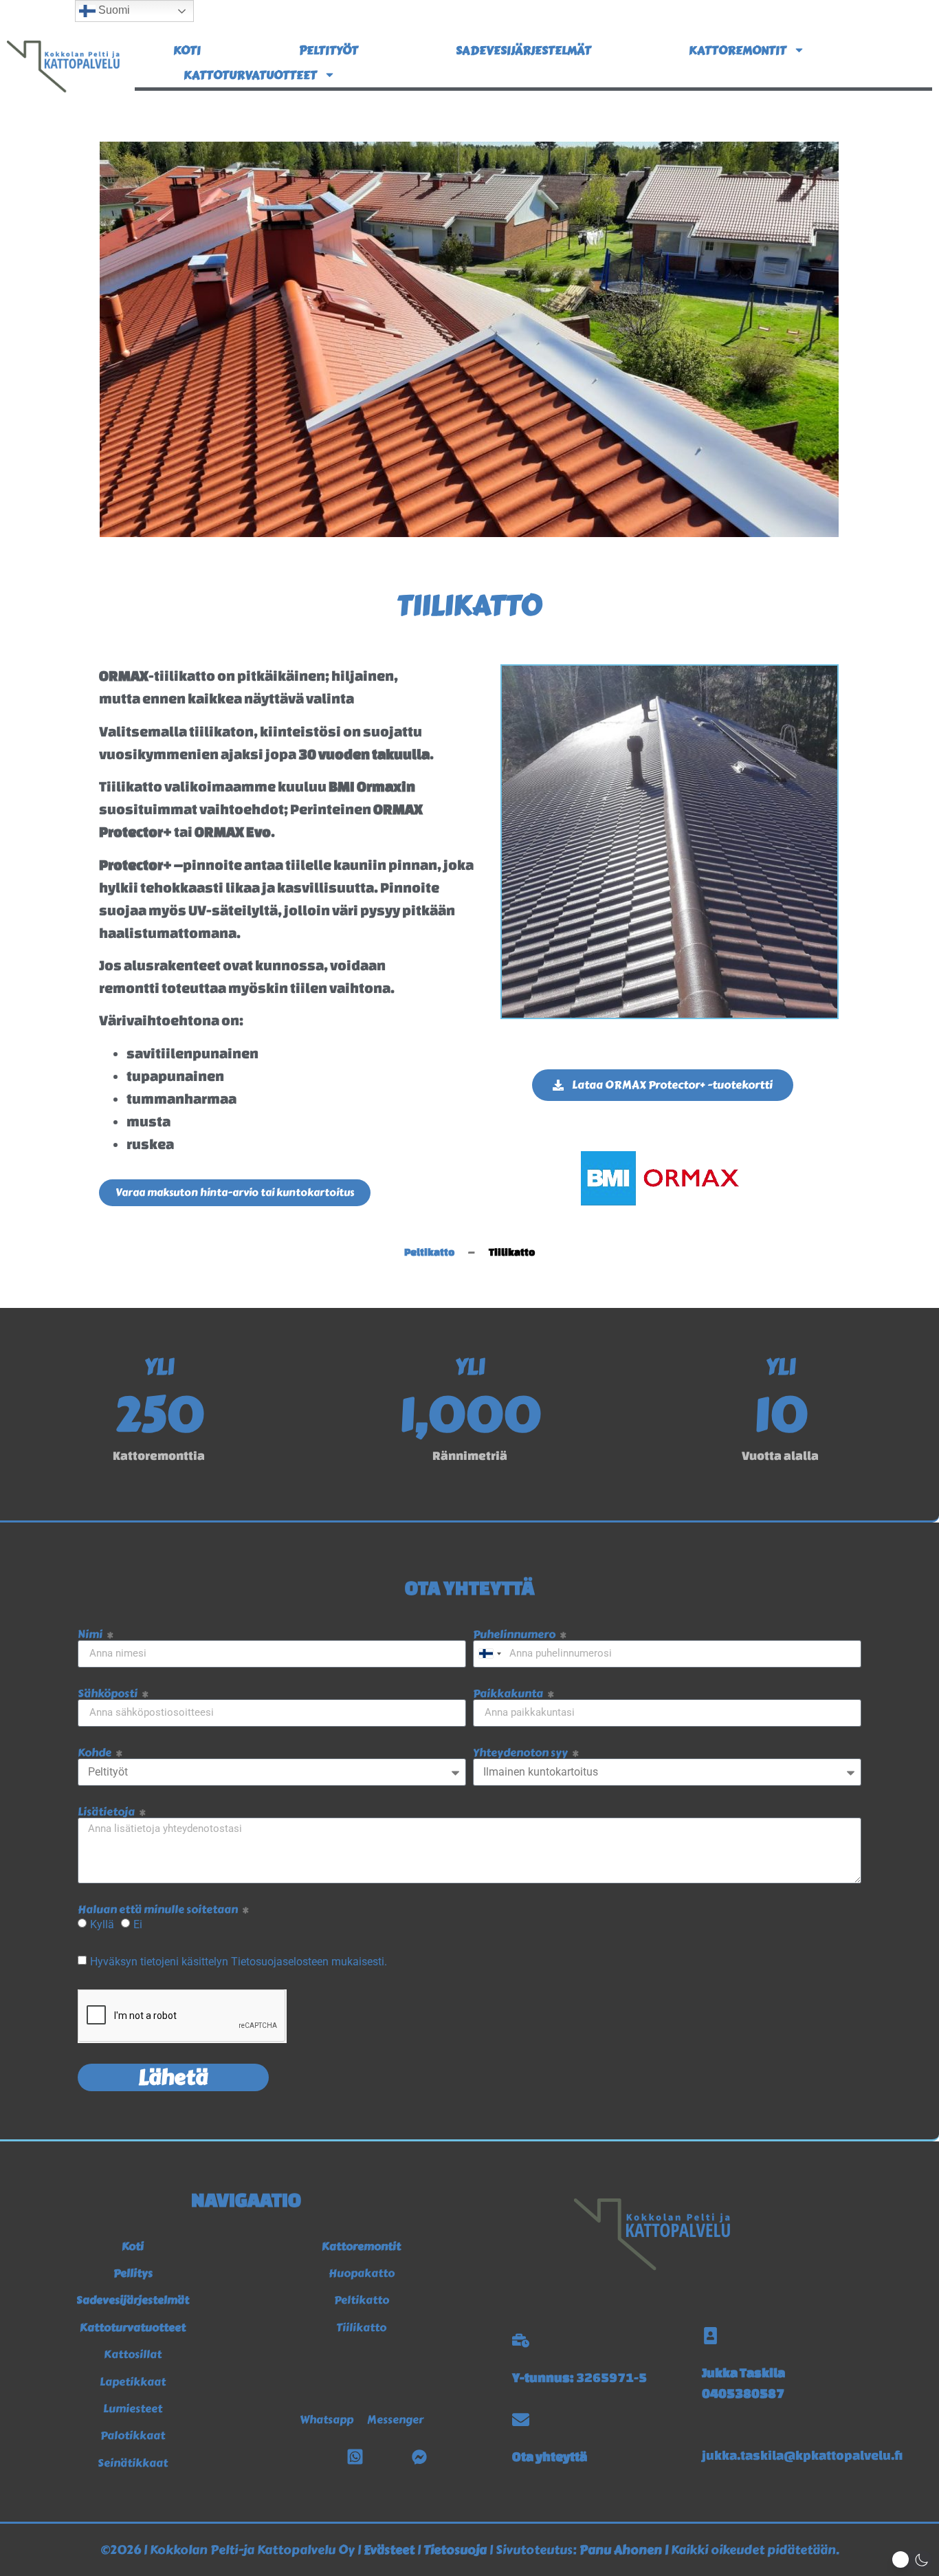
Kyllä (102, 1924)
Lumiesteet (133, 2409)
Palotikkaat (133, 2435)
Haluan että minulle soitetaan (159, 1910)
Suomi (113, 10)
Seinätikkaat (133, 2463)
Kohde (96, 1753)
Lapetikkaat (133, 2382)
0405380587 (743, 2393)
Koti (187, 50)
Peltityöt (329, 50)
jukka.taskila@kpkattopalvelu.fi (802, 2455)
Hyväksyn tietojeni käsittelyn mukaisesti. (239, 1961)
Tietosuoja (455, 2550)
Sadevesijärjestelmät (523, 50)
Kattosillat (133, 2354)
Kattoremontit (738, 50)
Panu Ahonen (621, 2550)
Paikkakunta (509, 1694)
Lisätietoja (107, 1812)
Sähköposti (109, 1694)
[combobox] (489, 1654)
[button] (912, 2560)
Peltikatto (362, 2300)
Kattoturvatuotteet (250, 75)
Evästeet (389, 2550)
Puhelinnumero (515, 1635)
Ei (138, 1924)
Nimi (91, 1635)
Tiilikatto (361, 2327)
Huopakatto (362, 2273)
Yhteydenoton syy (521, 1753)
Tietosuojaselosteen (281, 1961)
